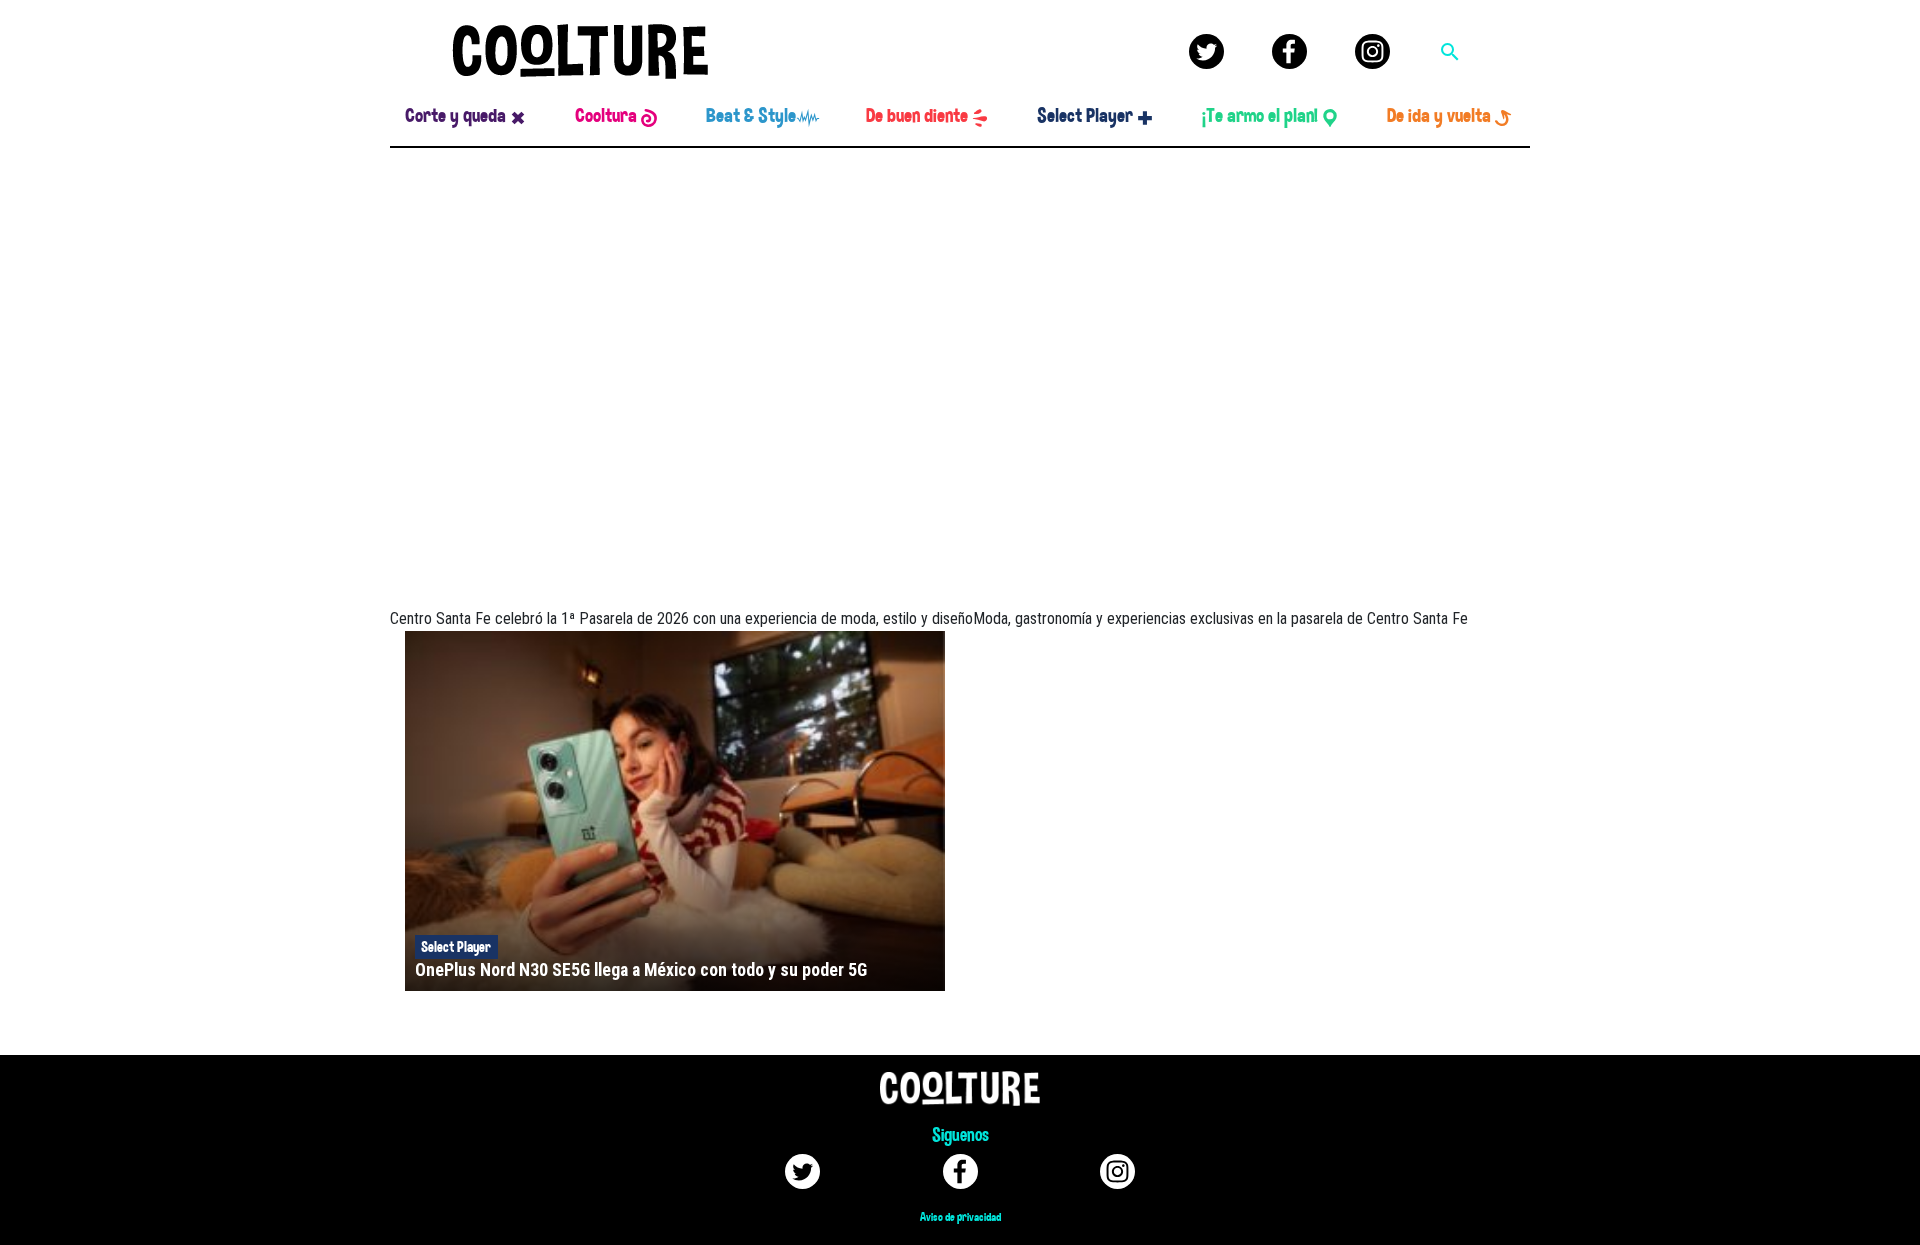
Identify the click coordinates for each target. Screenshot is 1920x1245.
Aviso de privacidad (960, 1217)
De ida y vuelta (1439, 116)
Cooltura (606, 116)
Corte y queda (455, 116)
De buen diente (917, 116)
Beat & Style (751, 116)
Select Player (1085, 116)
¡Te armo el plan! (1260, 116)
